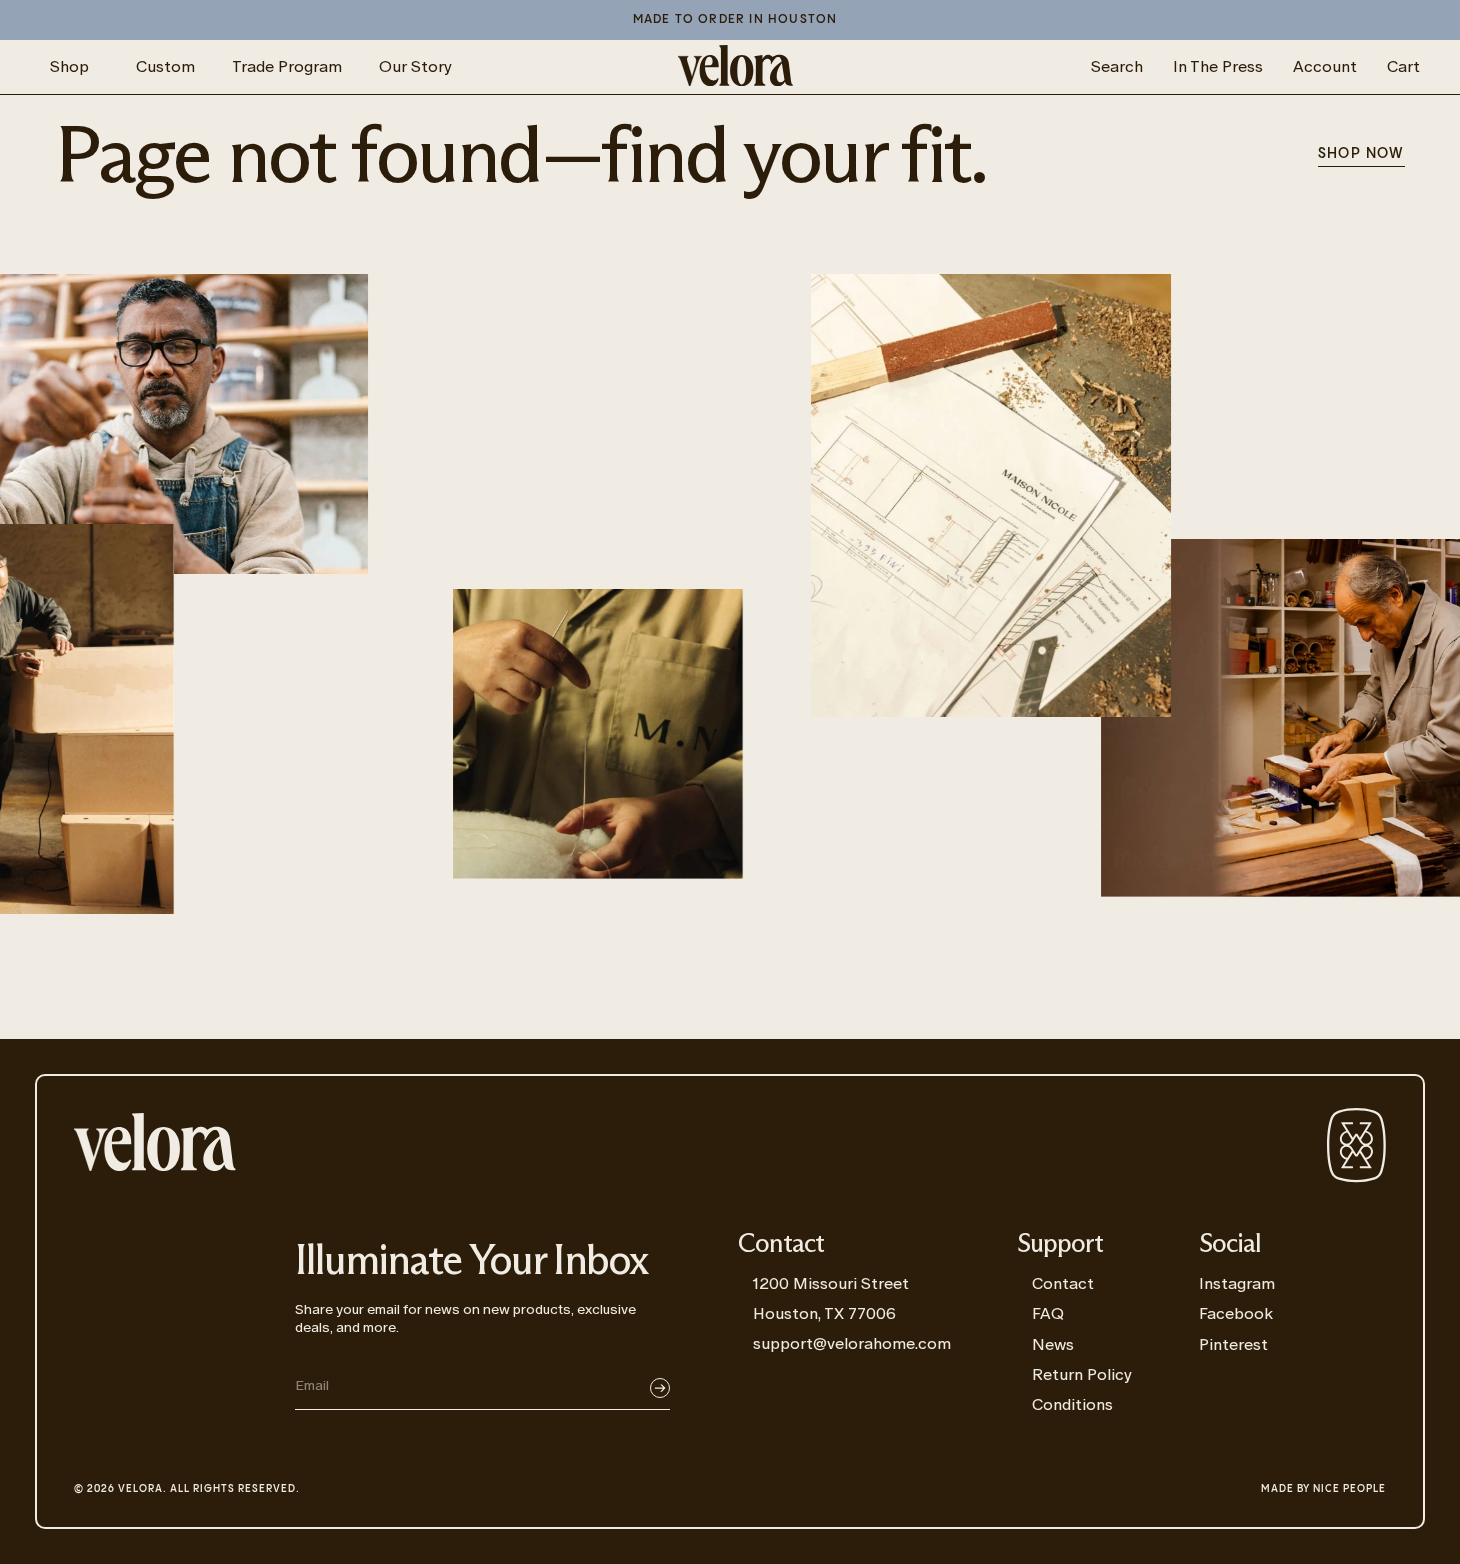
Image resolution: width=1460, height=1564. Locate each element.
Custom (165, 66)
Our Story (415, 66)
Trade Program (287, 66)
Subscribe (660, 1388)
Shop (69, 66)
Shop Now (1361, 154)
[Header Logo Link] (735, 67)
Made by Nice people (1323, 1489)
